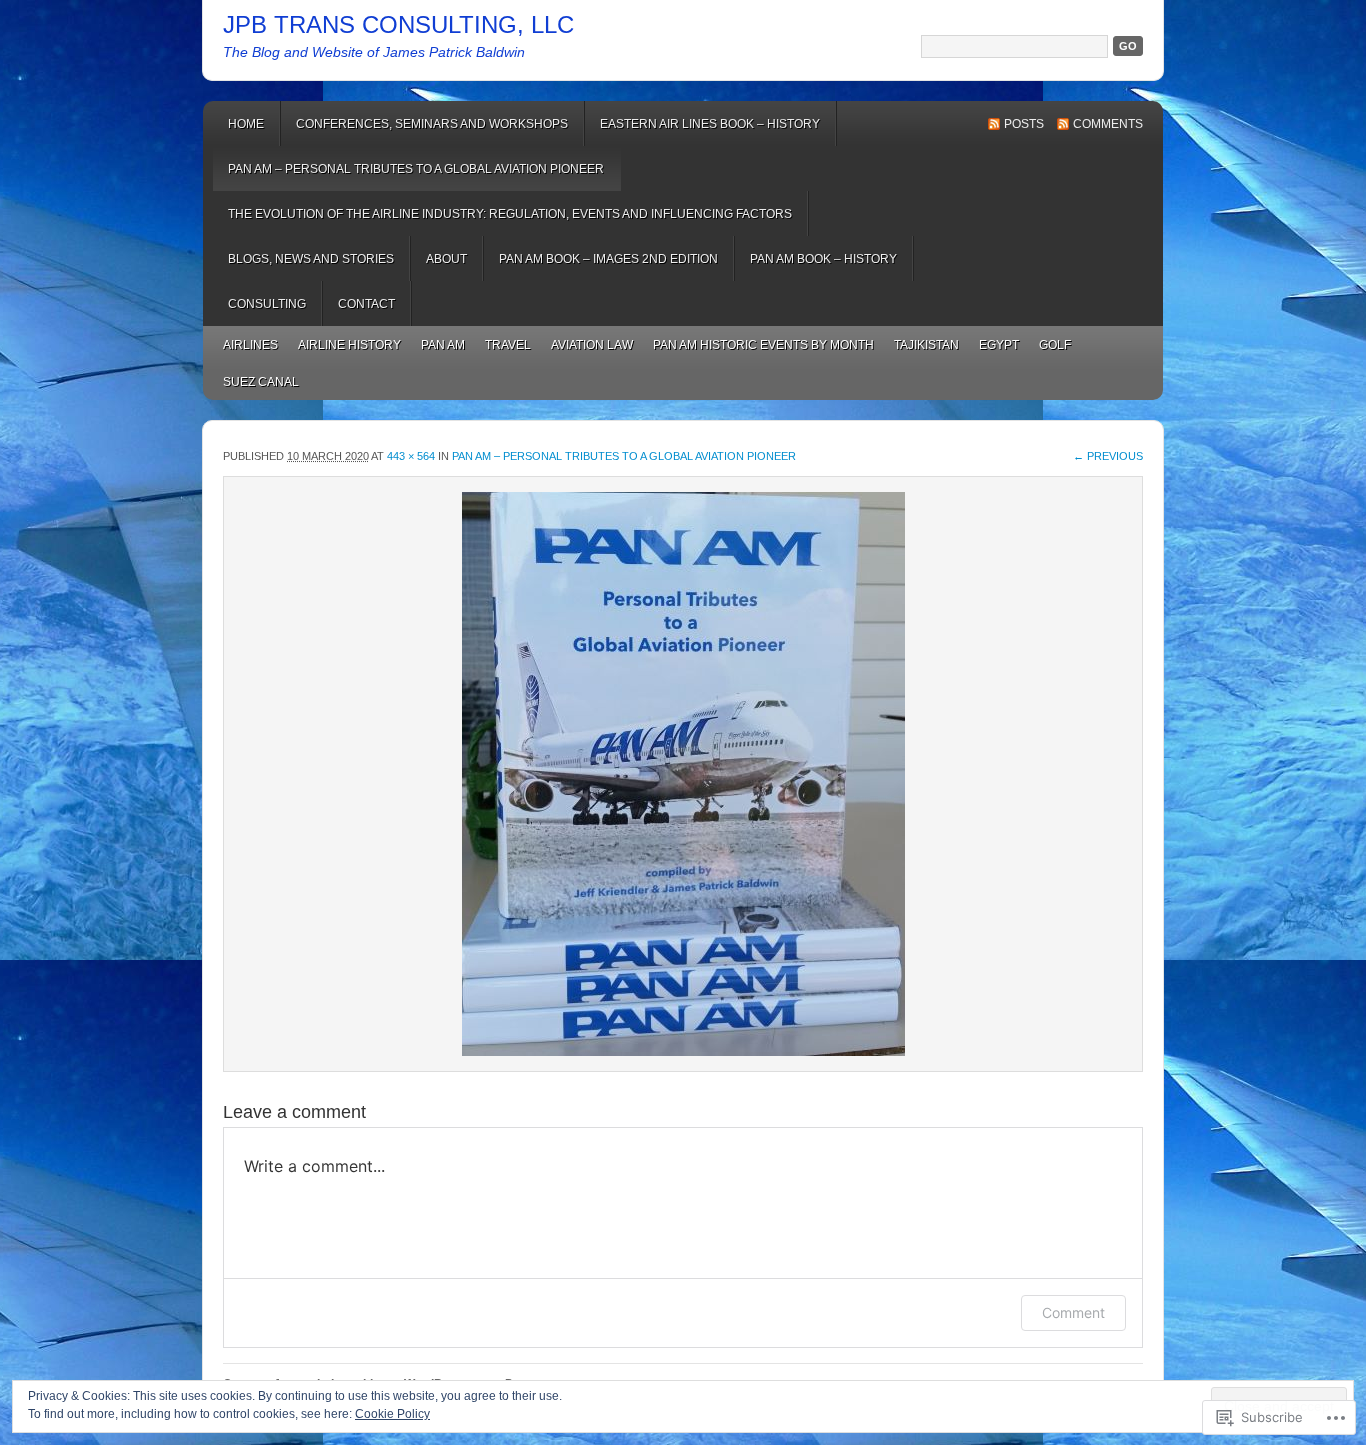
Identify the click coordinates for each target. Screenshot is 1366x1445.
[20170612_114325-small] (683, 774)
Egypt (999, 345)
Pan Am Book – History (823, 259)
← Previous (1108, 456)
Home (246, 124)
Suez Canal (261, 382)
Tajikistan (926, 345)
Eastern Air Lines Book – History (710, 124)
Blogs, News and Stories (311, 259)
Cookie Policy (392, 1414)
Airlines (250, 345)
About (446, 259)
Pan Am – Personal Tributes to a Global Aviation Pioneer (416, 169)
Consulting (267, 304)
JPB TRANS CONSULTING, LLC (398, 24)
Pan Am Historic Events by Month (763, 345)
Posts (1024, 124)
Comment (1073, 1312)
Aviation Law (592, 345)
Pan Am (443, 345)
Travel (508, 345)
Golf (1055, 345)
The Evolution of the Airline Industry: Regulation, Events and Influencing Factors (510, 214)
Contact (366, 304)
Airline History (349, 345)
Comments (1108, 124)
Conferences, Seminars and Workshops (432, 124)
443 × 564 (411, 456)
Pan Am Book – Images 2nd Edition (608, 259)
